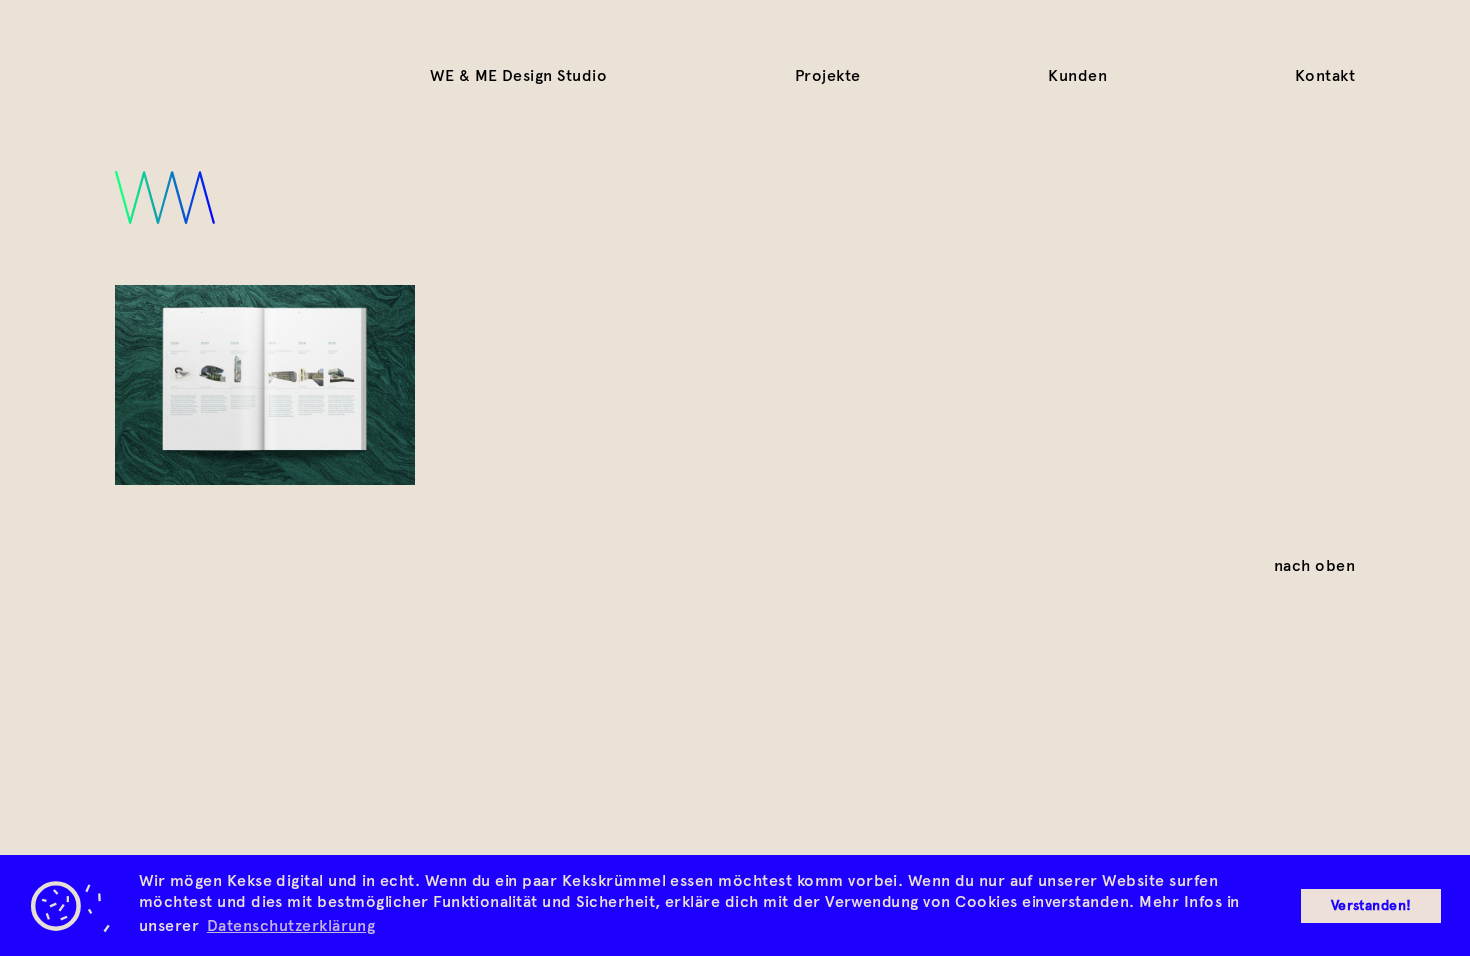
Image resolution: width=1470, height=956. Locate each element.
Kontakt (1325, 75)
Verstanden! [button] (1371, 905)
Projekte (828, 75)
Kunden (1077, 75)
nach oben (1314, 565)
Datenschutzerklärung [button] (291, 925)
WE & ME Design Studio (518, 75)
